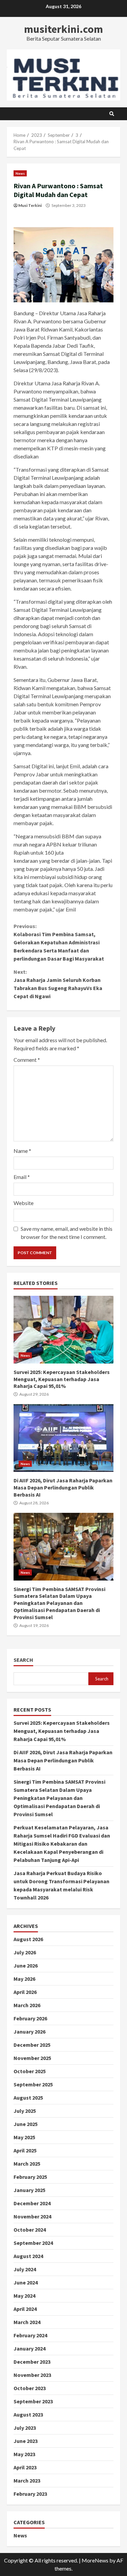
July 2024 (25, 2269)
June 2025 (26, 2124)
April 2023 (25, 2467)
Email (22, 1177)
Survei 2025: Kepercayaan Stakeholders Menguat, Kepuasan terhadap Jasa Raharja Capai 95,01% (63, 1330)
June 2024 (26, 2282)
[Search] (112, 114)
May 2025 (24, 2137)
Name (22, 1151)
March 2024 (27, 2322)
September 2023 (33, 2401)
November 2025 (32, 2058)
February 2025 (30, 2177)
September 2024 (33, 2243)
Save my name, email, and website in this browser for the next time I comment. (67, 1233)
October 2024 (30, 2230)
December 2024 (32, 2203)
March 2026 (27, 2005)
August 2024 (28, 2256)
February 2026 (30, 2018)
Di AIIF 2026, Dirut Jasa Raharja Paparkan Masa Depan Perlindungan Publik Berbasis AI (63, 1438)
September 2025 (33, 2084)
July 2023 (25, 2428)
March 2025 (27, 2164)
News (20, 173)
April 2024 (25, 2309)
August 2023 (28, 2414)
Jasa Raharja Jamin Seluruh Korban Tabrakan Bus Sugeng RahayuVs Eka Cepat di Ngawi (58, 984)
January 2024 (29, 2348)
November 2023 (32, 2375)
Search (23, 1660)
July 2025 (25, 2111)
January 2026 (29, 2032)
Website (24, 1203)
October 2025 (30, 2071)
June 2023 (26, 2441)
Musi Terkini (30, 205)
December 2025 (32, 2045)
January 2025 (29, 2190)
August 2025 (28, 2098)
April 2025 (25, 2150)
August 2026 (28, 1939)
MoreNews (95, 2560)
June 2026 (26, 1966)
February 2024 (30, 2335)
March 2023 (27, 2481)
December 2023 (32, 2362)
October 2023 (30, 2388)
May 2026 (24, 1979)
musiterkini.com (63, 29)
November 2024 (32, 2216)
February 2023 (30, 2494)
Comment (27, 1060)
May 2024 (24, 2296)
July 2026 (25, 1952)
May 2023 (24, 2454)
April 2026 (25, 1992)
